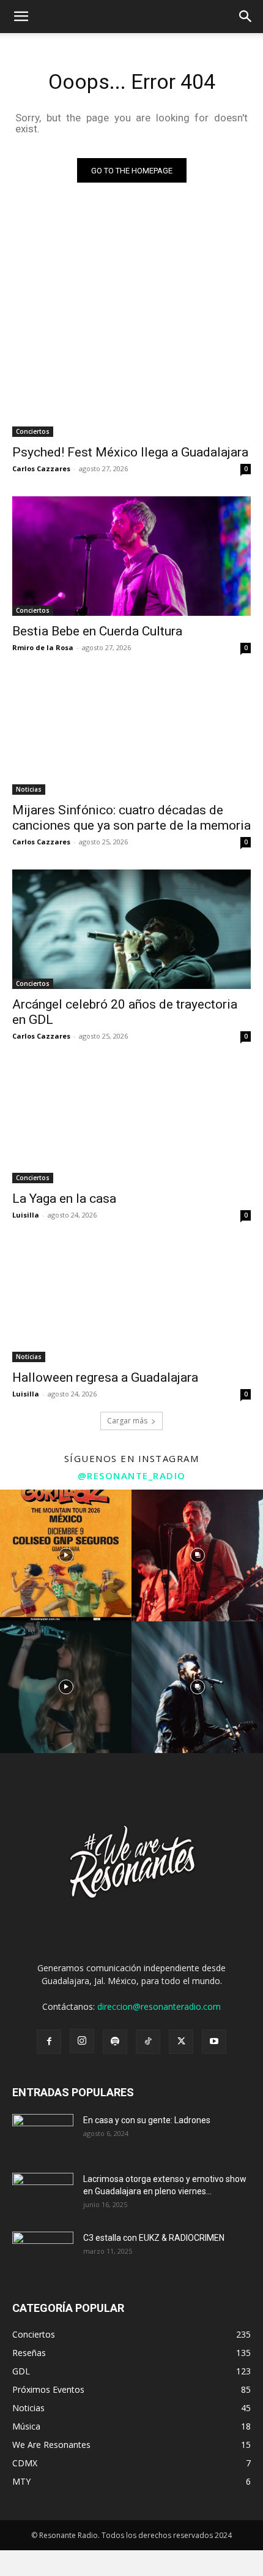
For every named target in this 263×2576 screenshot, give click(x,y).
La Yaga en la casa (64, 1199)
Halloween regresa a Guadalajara (105, 1377)
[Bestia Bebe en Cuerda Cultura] (131, 556)
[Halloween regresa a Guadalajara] (131, 1302)
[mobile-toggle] (21, 17)
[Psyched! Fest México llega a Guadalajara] (131, 377)
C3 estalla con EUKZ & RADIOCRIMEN (154, 2238)
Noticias (29, 789)
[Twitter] (181, 2042)
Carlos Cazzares (41, 468)
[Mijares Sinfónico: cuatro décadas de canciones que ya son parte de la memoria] (131, 735)
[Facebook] (49, 2042)
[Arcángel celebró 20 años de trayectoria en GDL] (131, 929)
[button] (246, 17)
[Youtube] (214, 2042)
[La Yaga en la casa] (131, 1123)
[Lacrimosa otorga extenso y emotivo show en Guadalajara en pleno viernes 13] (43, 2194)
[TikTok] (148, 2042)
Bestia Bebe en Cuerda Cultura (97, 631)
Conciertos (33, 431)
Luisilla (26, 1215)
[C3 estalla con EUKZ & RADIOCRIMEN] (43, 2253)
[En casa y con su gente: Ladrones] (43, 2135)
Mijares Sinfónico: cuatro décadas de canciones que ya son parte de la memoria (131, 818)
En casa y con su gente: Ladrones (147, 2120)
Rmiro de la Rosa (43, 647)
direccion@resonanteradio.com (159, 2006)
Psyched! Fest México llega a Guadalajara (130, 452)
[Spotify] (115, 2042)
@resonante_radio (132, 1476)
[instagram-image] (66, 1555)
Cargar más (127, 1421)
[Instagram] (82, 2041)
